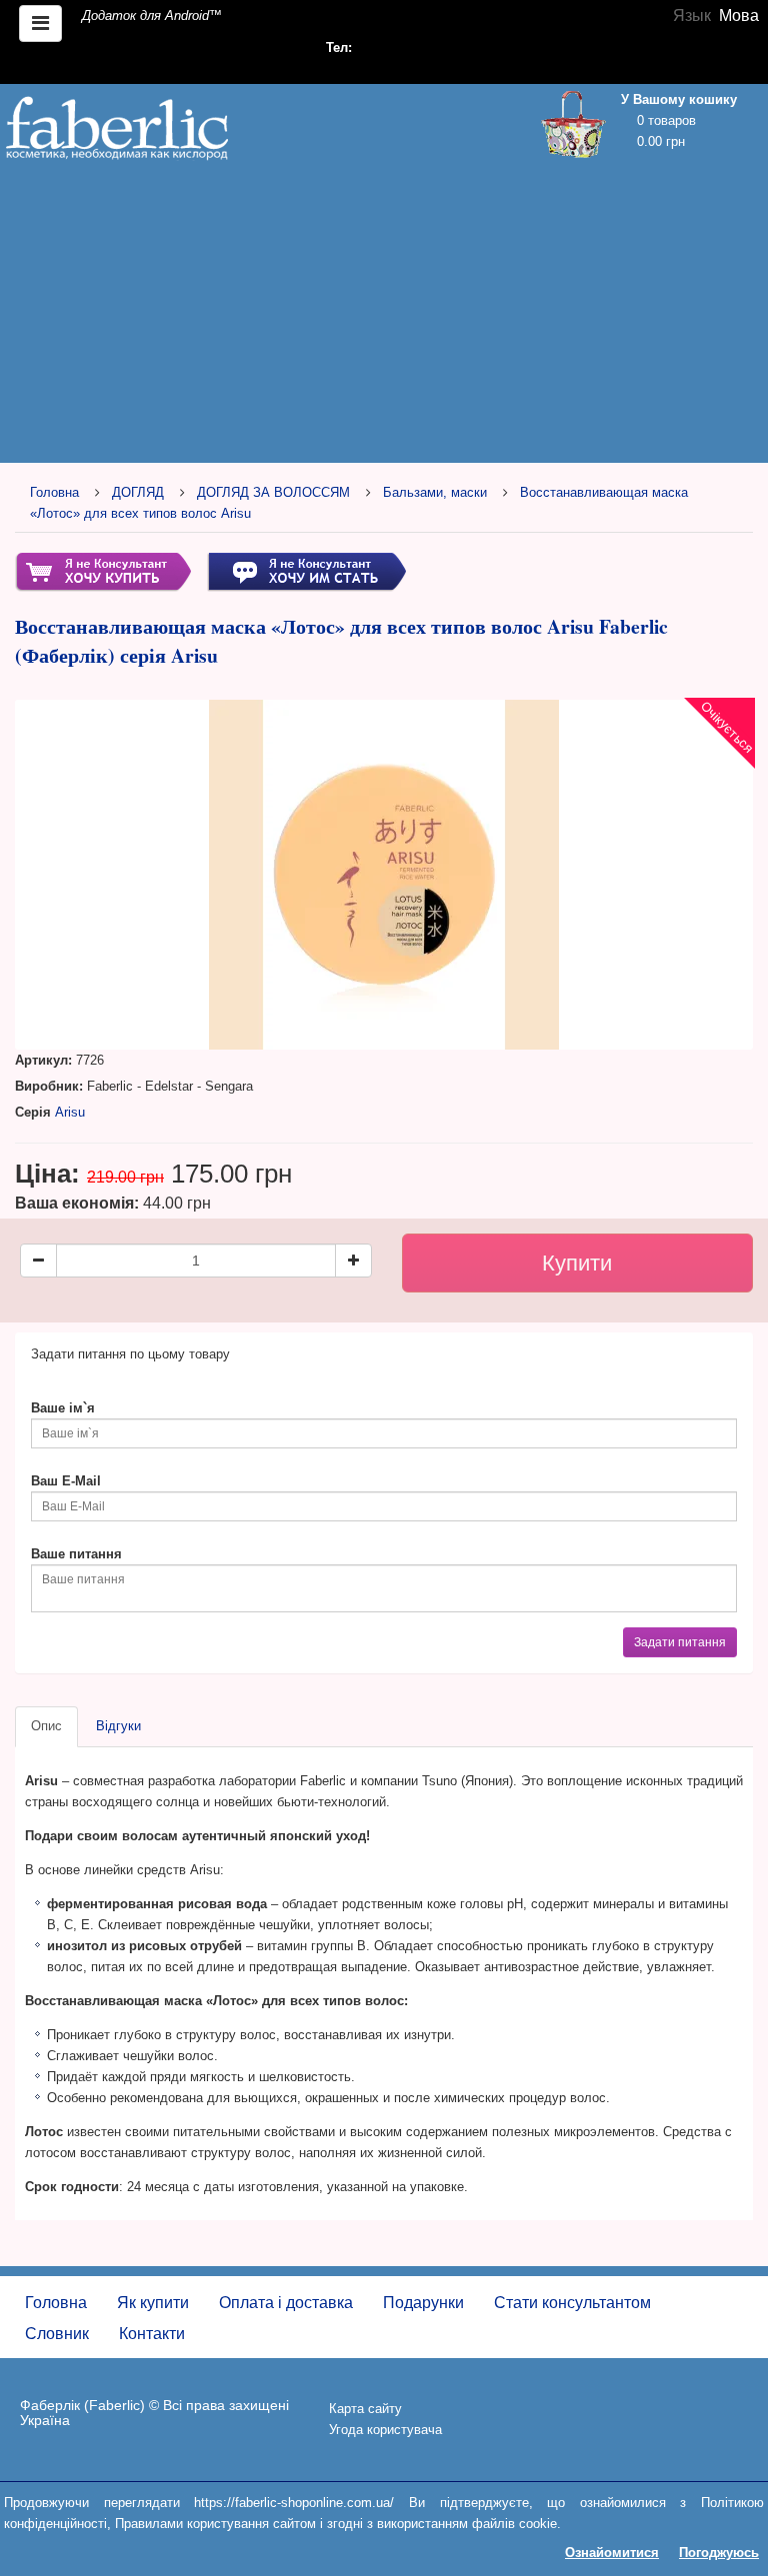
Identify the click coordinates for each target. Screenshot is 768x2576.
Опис (46, 1726)
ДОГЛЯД (138, 492)
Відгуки (118, 1726)
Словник (57, 2334)
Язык (692, 15)
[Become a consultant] (306, 571)
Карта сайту (365, 2409)
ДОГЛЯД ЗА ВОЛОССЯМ (273, 492)
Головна (54, 492)
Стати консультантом (572, 2303)
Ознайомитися (612, 2553)
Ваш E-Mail (66, 1481)
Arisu (70, 1112)
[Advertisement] (384, 317)
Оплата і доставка (286, 2303)
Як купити (153, 2303)
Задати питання (680, 1642)
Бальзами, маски (435, 492)
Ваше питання (76, 1554)
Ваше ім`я (63, 1408)
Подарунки (423, 2303)
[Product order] (103, 571)
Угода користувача (385, 2430)
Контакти (152, 2334)
